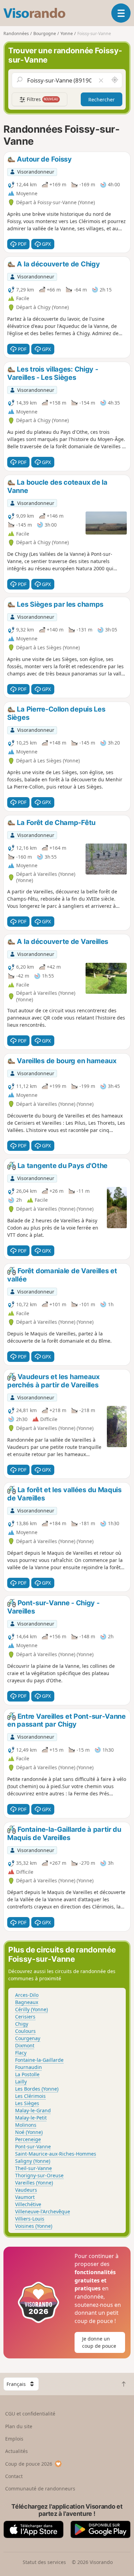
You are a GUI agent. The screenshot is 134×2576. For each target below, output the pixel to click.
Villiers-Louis (30, 2219)
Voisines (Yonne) (34, 2226)
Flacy (21, 2053)
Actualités (16, 2451)
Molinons (26, 2125)
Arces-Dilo (27, 1995)
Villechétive (28, 2204)
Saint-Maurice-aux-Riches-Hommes (56, 2154)
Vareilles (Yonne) (34, 2183)
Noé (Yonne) (29, 2132)
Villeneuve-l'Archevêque (43, 2211)
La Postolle (27, 2074)
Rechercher (102, 100)
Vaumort (25, 2197)
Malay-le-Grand (33, 2110)
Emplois (14, 2439)
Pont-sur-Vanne (33, 2146)
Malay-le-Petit (31, 2118)
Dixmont (25, 2045)
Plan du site (19, 2426)
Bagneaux (27, 2002)
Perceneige (28, 2139)
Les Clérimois (30, 2096)
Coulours (25, 2031)
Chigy (22, 2024)
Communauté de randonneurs (40, 2489)
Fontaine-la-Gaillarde (39, 2060)
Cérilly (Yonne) (31, 2009)
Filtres (42, 99)
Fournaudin (29, 2067)
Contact (14, 2476)
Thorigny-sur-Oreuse (39, 2175)
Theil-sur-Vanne (33, 2168)
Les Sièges (27, 2103)
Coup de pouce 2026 (29, 2464)
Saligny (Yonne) (33, 2161)
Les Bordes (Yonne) (37, 2089)
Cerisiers (25, 2017)
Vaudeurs (26, 2190)
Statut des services (44, 2562)
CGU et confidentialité (30, 2414)
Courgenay (28, 2038)
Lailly (21, 2082)
